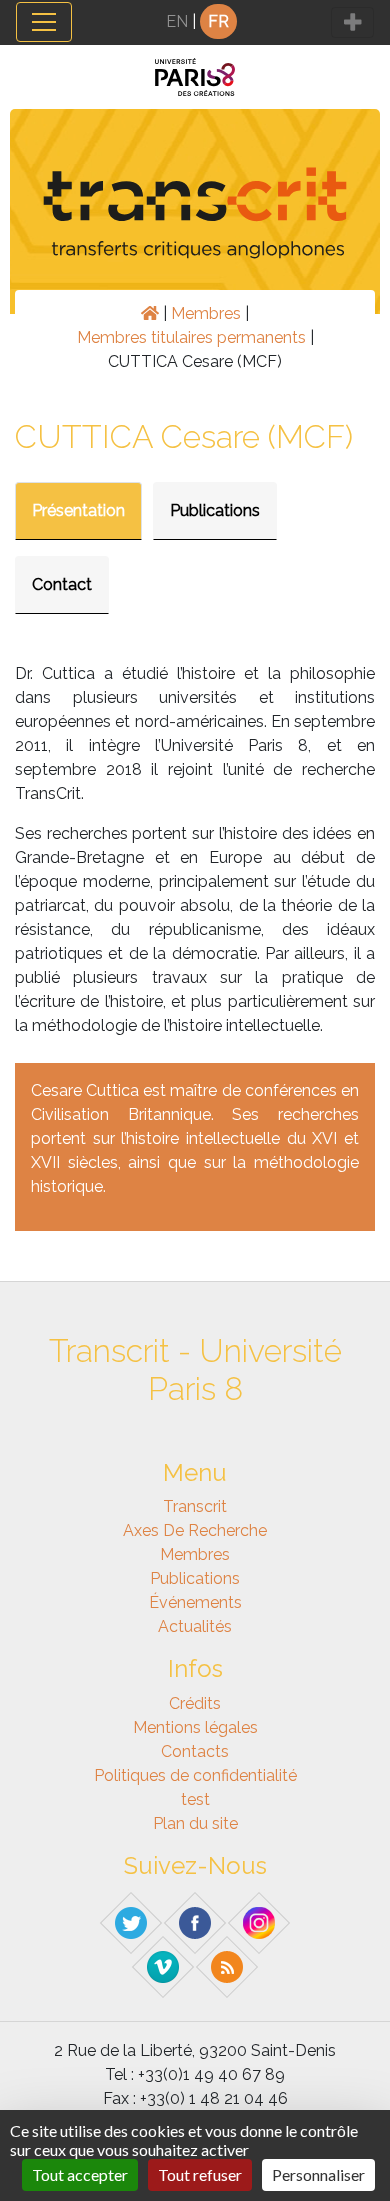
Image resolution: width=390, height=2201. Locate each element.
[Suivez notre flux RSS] (228, 1966)
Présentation (78, 510)
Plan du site (195, 1823)
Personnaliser (318, 2174)
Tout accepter (80, 2174)
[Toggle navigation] (44, 22)
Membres (206, 313)
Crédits (195, 1703)
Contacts (195, 1751)
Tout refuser (200, 2174)
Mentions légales (195, 1727)
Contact (62, 584)
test (195, 1799)
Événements (195, 1602)
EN (177, 21)
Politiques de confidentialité (195, 1775)
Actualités (195, 1626)
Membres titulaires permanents (191, 337)
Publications (215, 510)
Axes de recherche (195, 1530)
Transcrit (195, 1506)
